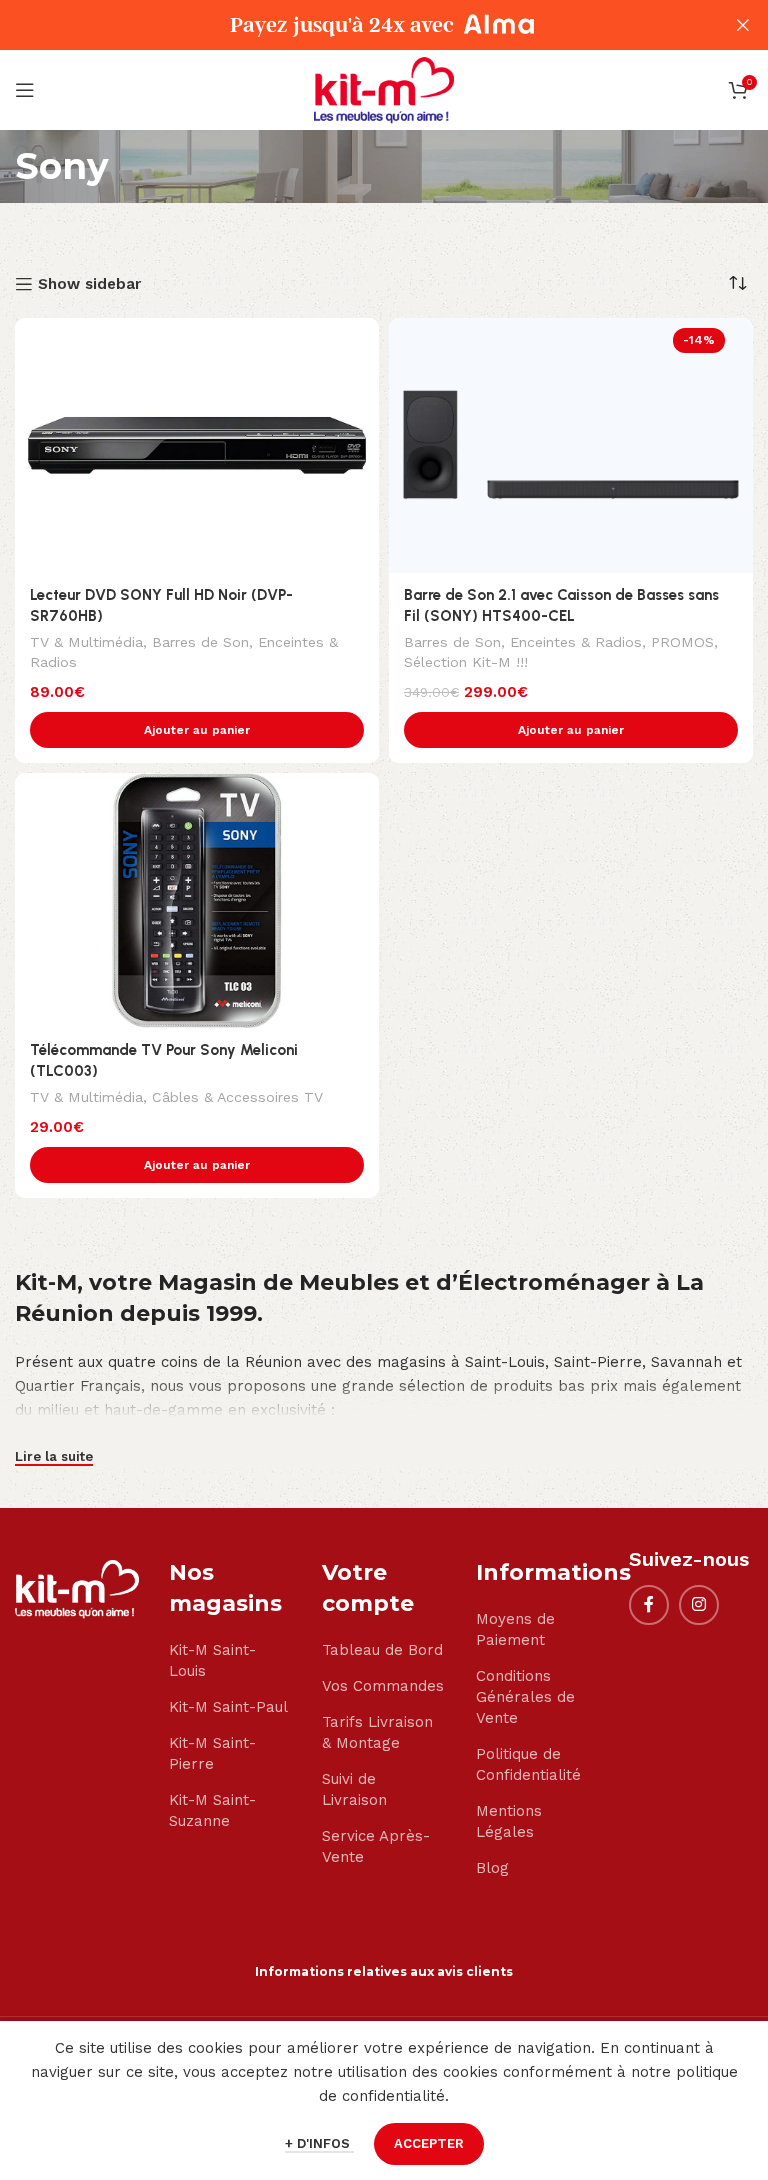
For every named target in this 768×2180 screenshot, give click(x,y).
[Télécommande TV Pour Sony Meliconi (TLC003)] (197, 900)
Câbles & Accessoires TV (237, 1097)
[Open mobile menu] (25, 90)
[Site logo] (384, 89)
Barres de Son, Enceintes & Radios (523, 642)
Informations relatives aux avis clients (384, 1971)
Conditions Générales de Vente (525, 1697)
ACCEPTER (429, 2143)
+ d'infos (319, 2143)
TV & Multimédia (86, 642)
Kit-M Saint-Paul (228, 1707)
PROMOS (682, 642)
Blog (492, 1868)
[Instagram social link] (699, 1605)
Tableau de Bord (382, 1650)
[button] (197, 730)
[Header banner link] (354, 25)
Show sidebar (89, 284)
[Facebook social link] (649, 1605)
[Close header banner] (743, 25)
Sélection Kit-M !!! (466, 662)
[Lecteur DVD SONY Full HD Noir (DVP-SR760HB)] (197, 445)
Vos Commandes (383, 1686)
